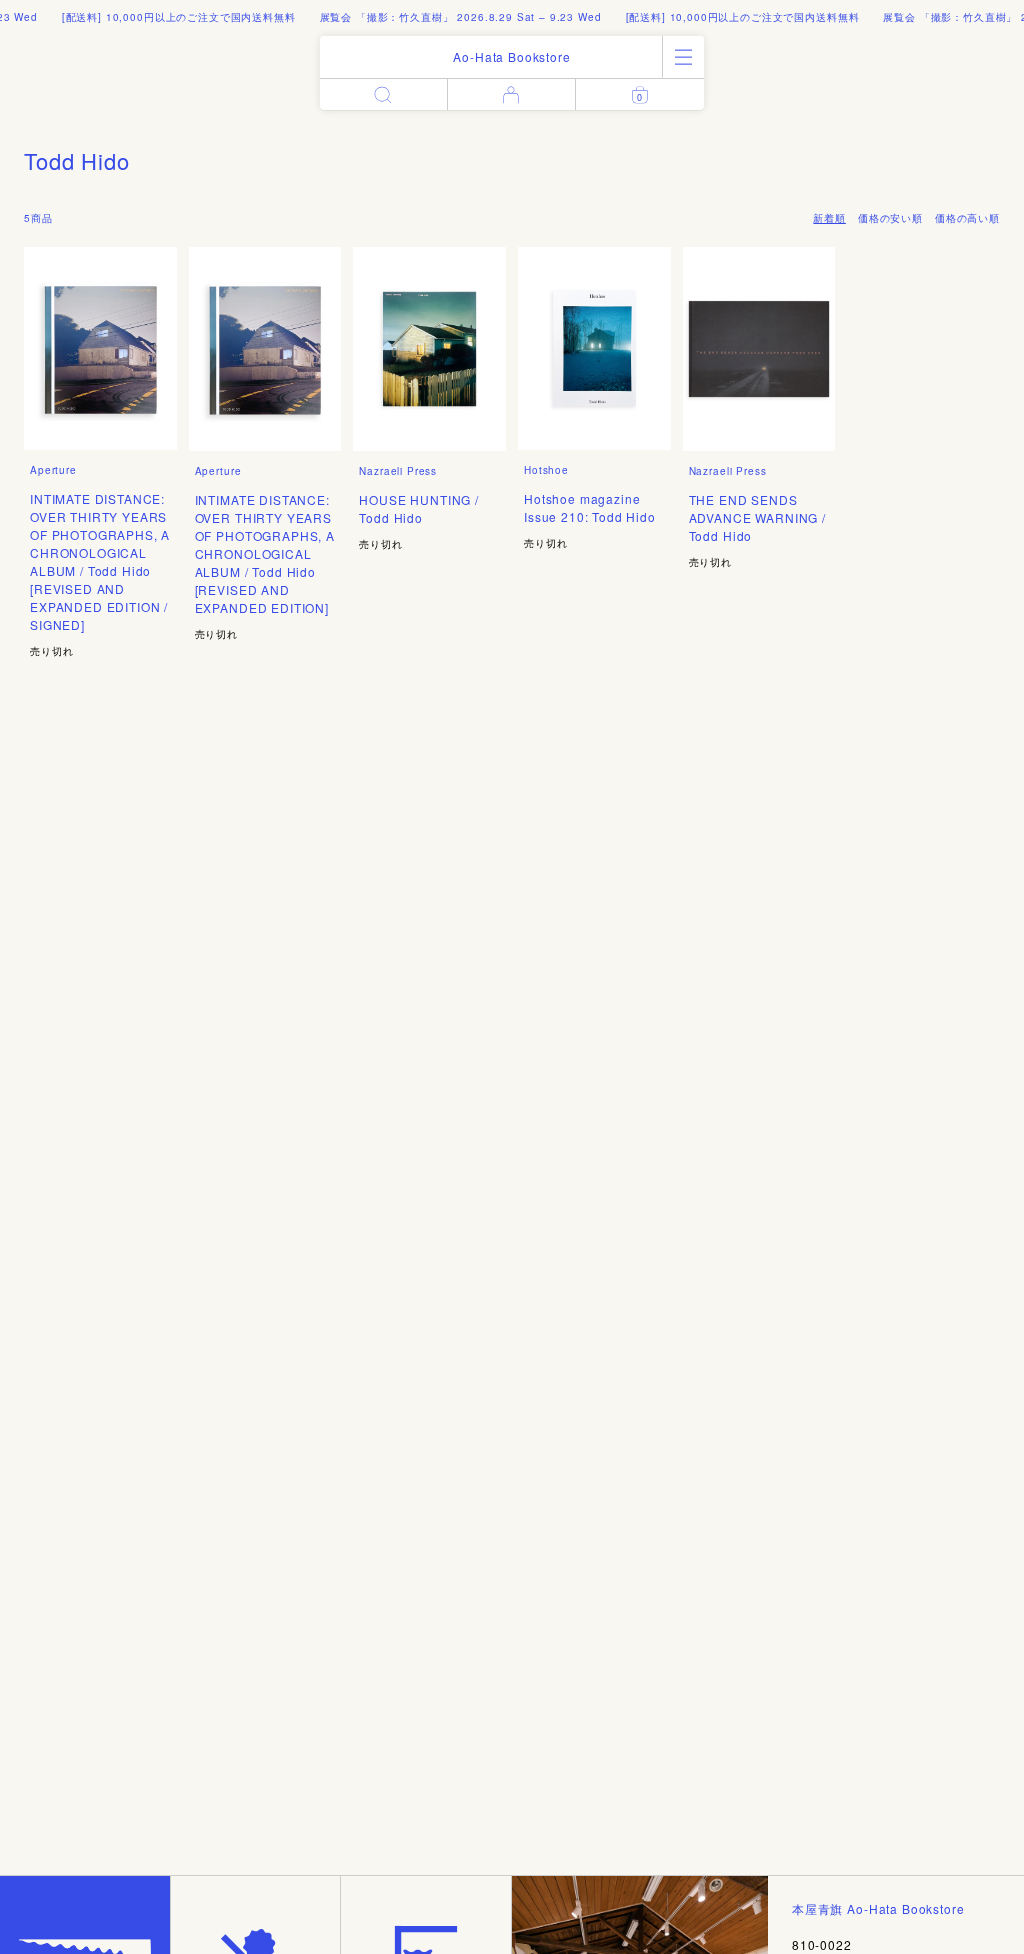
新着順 (829, 218)
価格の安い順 (890, 218)
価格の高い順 (967, 218)
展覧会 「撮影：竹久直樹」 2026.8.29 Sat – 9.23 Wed (443, 17)
